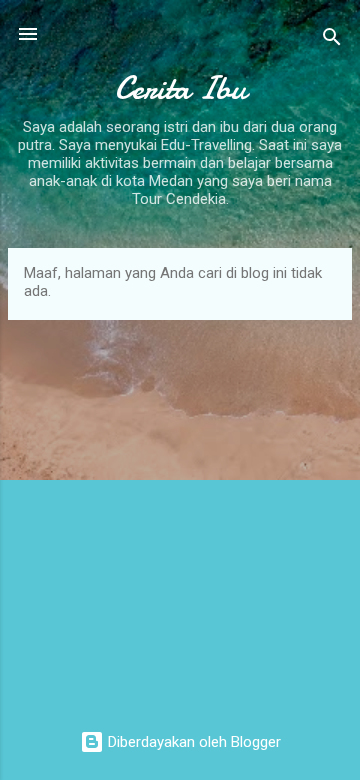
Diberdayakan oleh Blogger (192, 742)
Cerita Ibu (180, 88)
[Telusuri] (332, 40)
